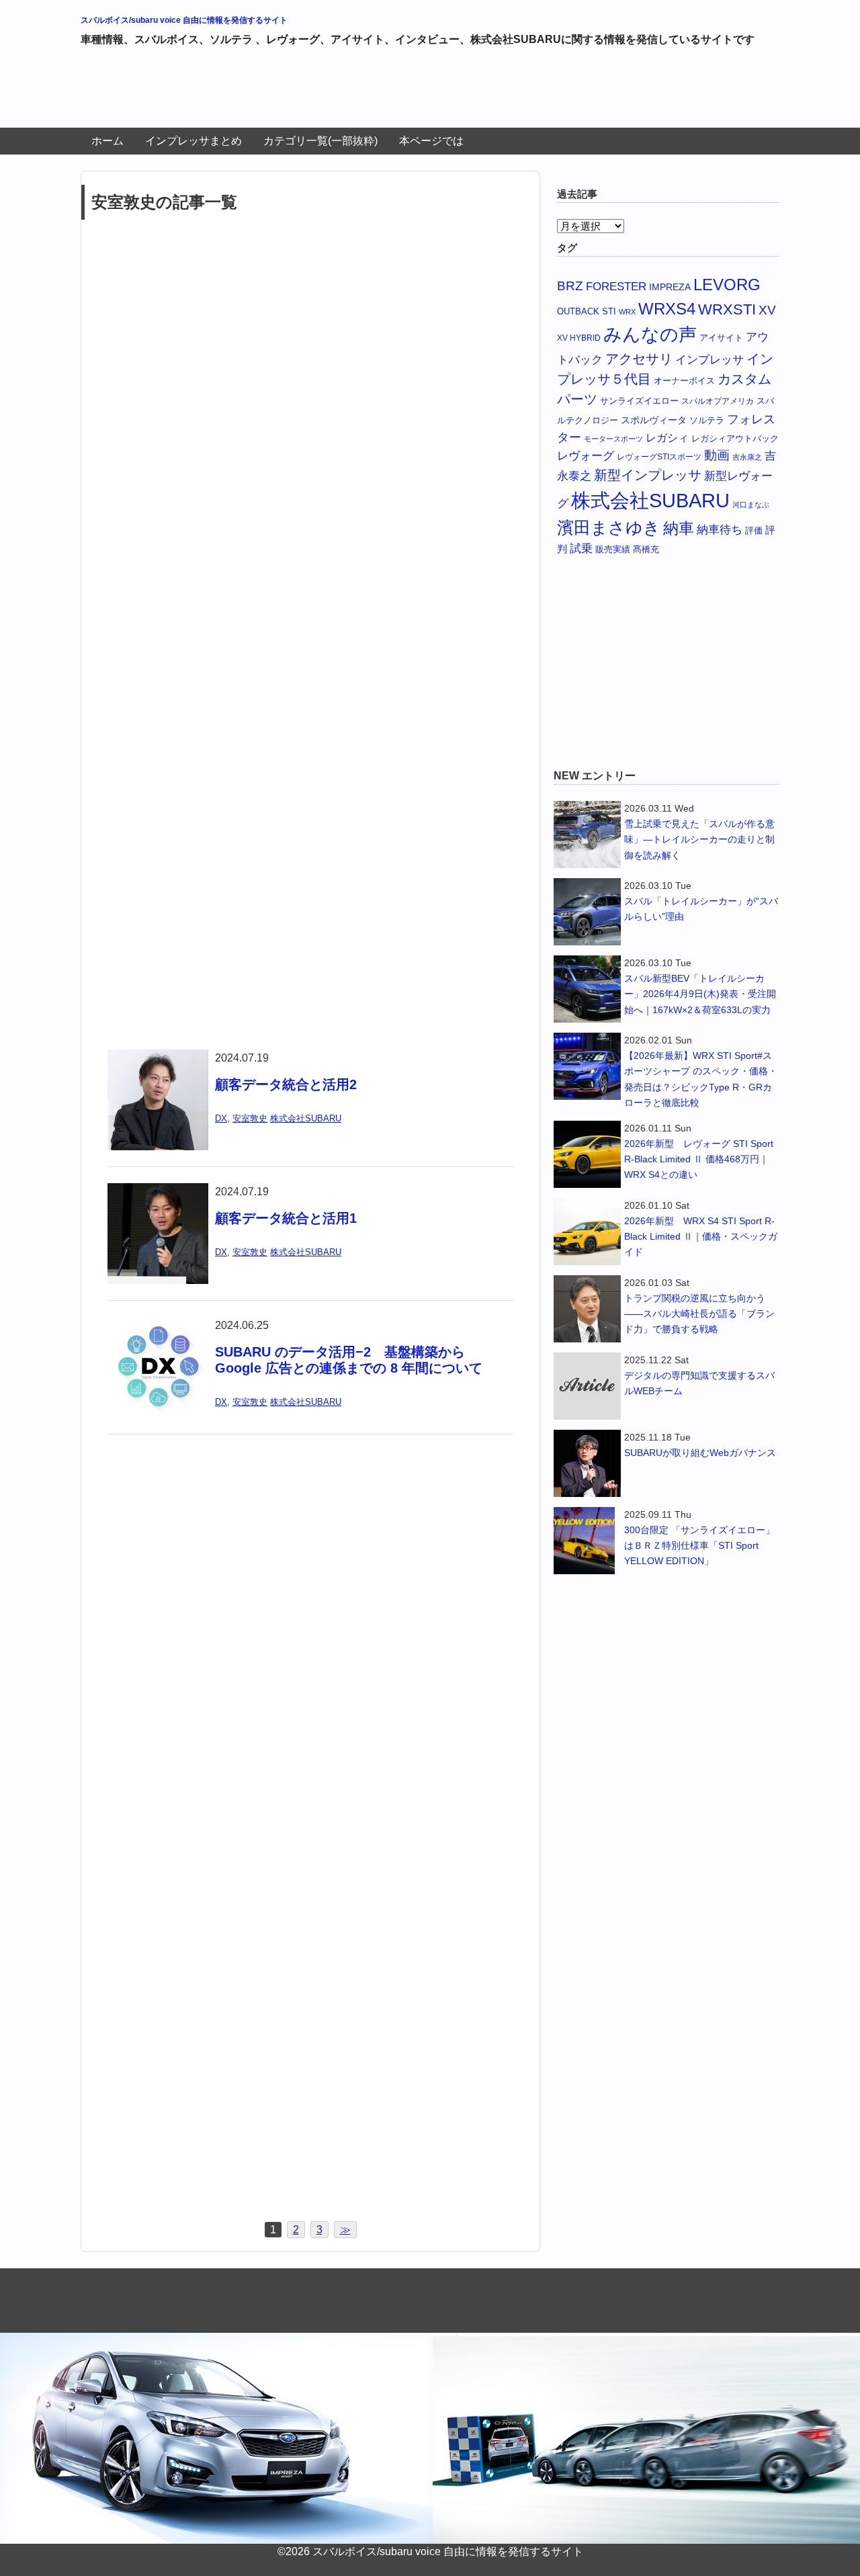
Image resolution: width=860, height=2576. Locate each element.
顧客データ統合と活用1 (293, 1218)
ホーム (107, 141)
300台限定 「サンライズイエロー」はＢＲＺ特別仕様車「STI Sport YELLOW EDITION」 (699, 1545)
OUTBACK (578, 311)
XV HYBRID (579, 338)
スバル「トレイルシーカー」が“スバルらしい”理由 (701, 909)
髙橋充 (646, 549)
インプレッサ (709, 360)
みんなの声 (650, 335)
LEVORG (727, 285)
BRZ (570, 286)
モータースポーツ (613, 439)
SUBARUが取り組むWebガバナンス (700, 1453)
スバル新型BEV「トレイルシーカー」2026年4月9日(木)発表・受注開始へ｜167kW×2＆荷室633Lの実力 (700, 994)
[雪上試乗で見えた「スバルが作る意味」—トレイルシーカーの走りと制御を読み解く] (587, 834)
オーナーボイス (684, 381)
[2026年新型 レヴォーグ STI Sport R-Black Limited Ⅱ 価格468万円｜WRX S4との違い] (587, 1154)
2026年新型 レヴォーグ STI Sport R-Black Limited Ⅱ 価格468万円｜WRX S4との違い (699, 1159)
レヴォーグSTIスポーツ (659, 457)
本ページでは (431, 141)
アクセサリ (639, 359)
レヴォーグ (586, 456)
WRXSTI (727, 309)
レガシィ (667, 438)
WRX (627, 312)
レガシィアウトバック (735, 438)
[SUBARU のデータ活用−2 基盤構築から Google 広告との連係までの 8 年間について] (158, 1325)
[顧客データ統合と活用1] (158, 1192)
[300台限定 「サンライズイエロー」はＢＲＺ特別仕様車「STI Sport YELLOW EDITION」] (587, 1541)
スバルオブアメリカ (718, 401)
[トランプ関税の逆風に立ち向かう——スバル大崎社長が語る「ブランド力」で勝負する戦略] (587, 1309)
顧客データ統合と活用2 (286, 1084)
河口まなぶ (751, 505)
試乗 (581, 548)
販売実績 (613, 549)
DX (221, 1118)
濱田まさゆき (609, 527)
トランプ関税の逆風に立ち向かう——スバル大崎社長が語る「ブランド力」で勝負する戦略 (699, 1314)
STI (609, 311)
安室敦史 (250, 1118)
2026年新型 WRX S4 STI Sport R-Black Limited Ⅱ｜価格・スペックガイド (701, 1236)
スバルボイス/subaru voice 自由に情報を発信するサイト (184, 20)
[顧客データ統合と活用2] (158, 1058)
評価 (754, 530)
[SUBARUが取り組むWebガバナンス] (587, 1463)
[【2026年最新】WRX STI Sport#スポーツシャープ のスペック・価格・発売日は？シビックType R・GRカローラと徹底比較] (587, 1066)
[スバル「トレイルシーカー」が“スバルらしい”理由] (587, 912)
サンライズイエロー (639, 401)
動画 (717, 455)
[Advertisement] (325, 93)
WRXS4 (667, 309)
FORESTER (616, 286)
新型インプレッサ (648, 475)
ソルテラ (707, 420)
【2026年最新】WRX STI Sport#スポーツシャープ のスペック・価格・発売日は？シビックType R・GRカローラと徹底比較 (701, 1079)
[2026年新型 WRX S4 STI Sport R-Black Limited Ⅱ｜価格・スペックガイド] (587, 1232)
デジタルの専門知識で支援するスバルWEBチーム (699, 1383)
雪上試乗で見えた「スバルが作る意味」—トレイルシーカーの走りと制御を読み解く (699, 839)
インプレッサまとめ (193, 141)
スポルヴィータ (654, 420)
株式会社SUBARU (306, 1118)
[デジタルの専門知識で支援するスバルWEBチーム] (587, 1386)
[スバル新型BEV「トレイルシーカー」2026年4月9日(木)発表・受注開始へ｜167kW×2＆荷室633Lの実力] (587, 989)
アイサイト (721, 338)
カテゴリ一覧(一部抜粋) (320, 141)
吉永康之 (747, 457)
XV (767, 310)
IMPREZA (670, 287)
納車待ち (720, 530)
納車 (679, 528)
